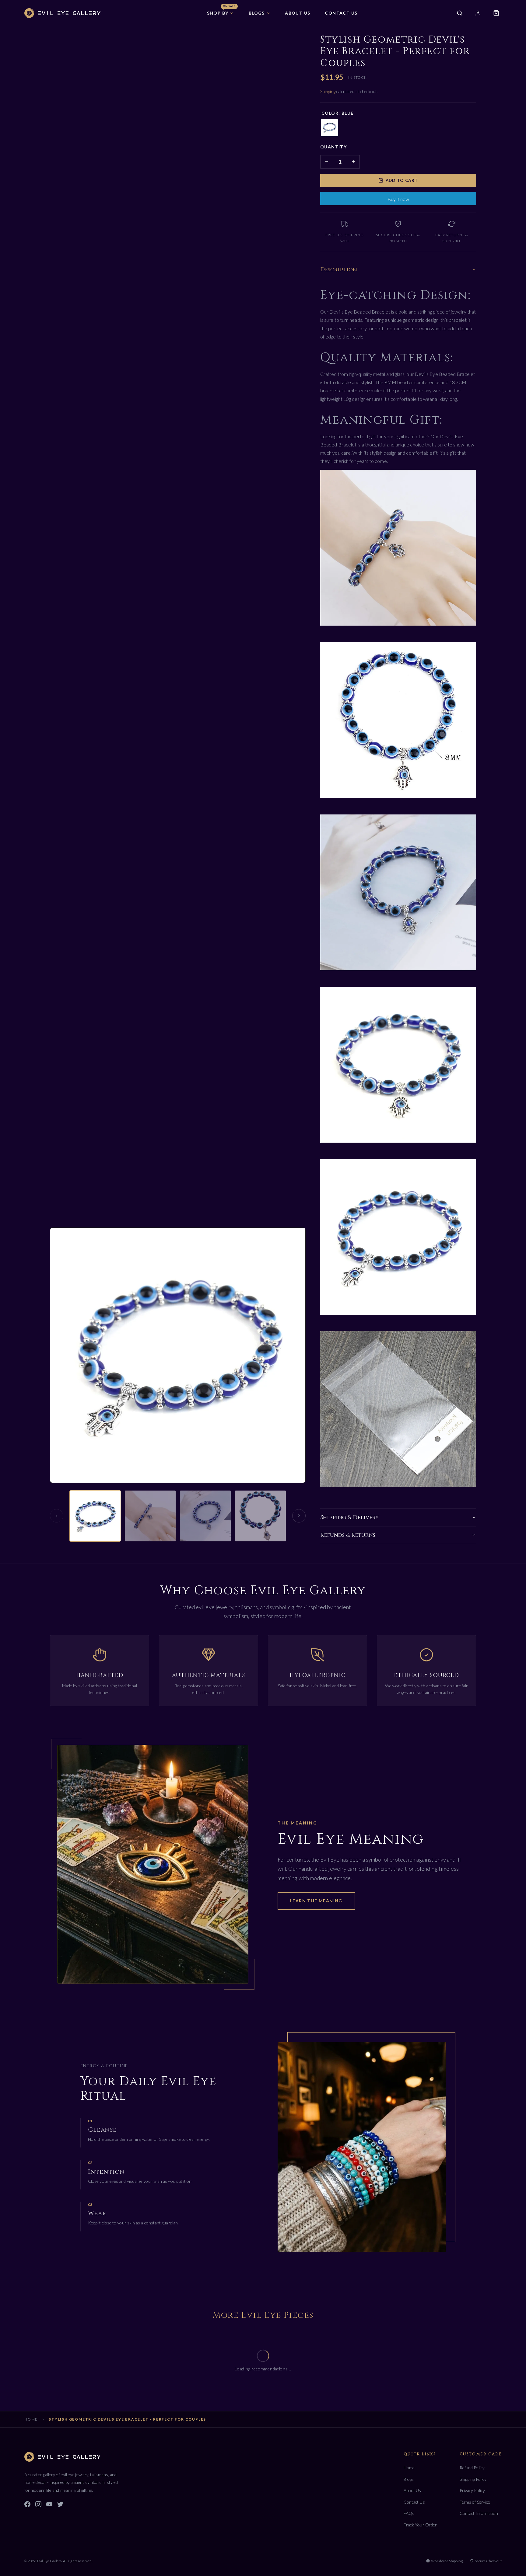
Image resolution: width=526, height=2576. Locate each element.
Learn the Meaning (316, 1901)
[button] (221, 13)
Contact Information (479, 2513)
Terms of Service (475, 2502)
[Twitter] (60, 2505)
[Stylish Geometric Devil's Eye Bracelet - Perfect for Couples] (95, 1516)
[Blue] (330, 128)
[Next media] (299, 1516)
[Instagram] (38, 2505)
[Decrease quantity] (327, 162)
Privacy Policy (472, 2490)
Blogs (409, 2479)
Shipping (328, 91)
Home (31, 2419)
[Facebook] (27, 2505)
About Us (412, 2490)
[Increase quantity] (353, 162)
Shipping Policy (473, 2479)
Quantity (333, 147)
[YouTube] (49, 2505)
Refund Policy (472, 2468)
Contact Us (414, 2502)
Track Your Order (420, 2525)
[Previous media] (57, 1516)
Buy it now (398, 199)
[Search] (460, 13)
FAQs (409, 2513)
